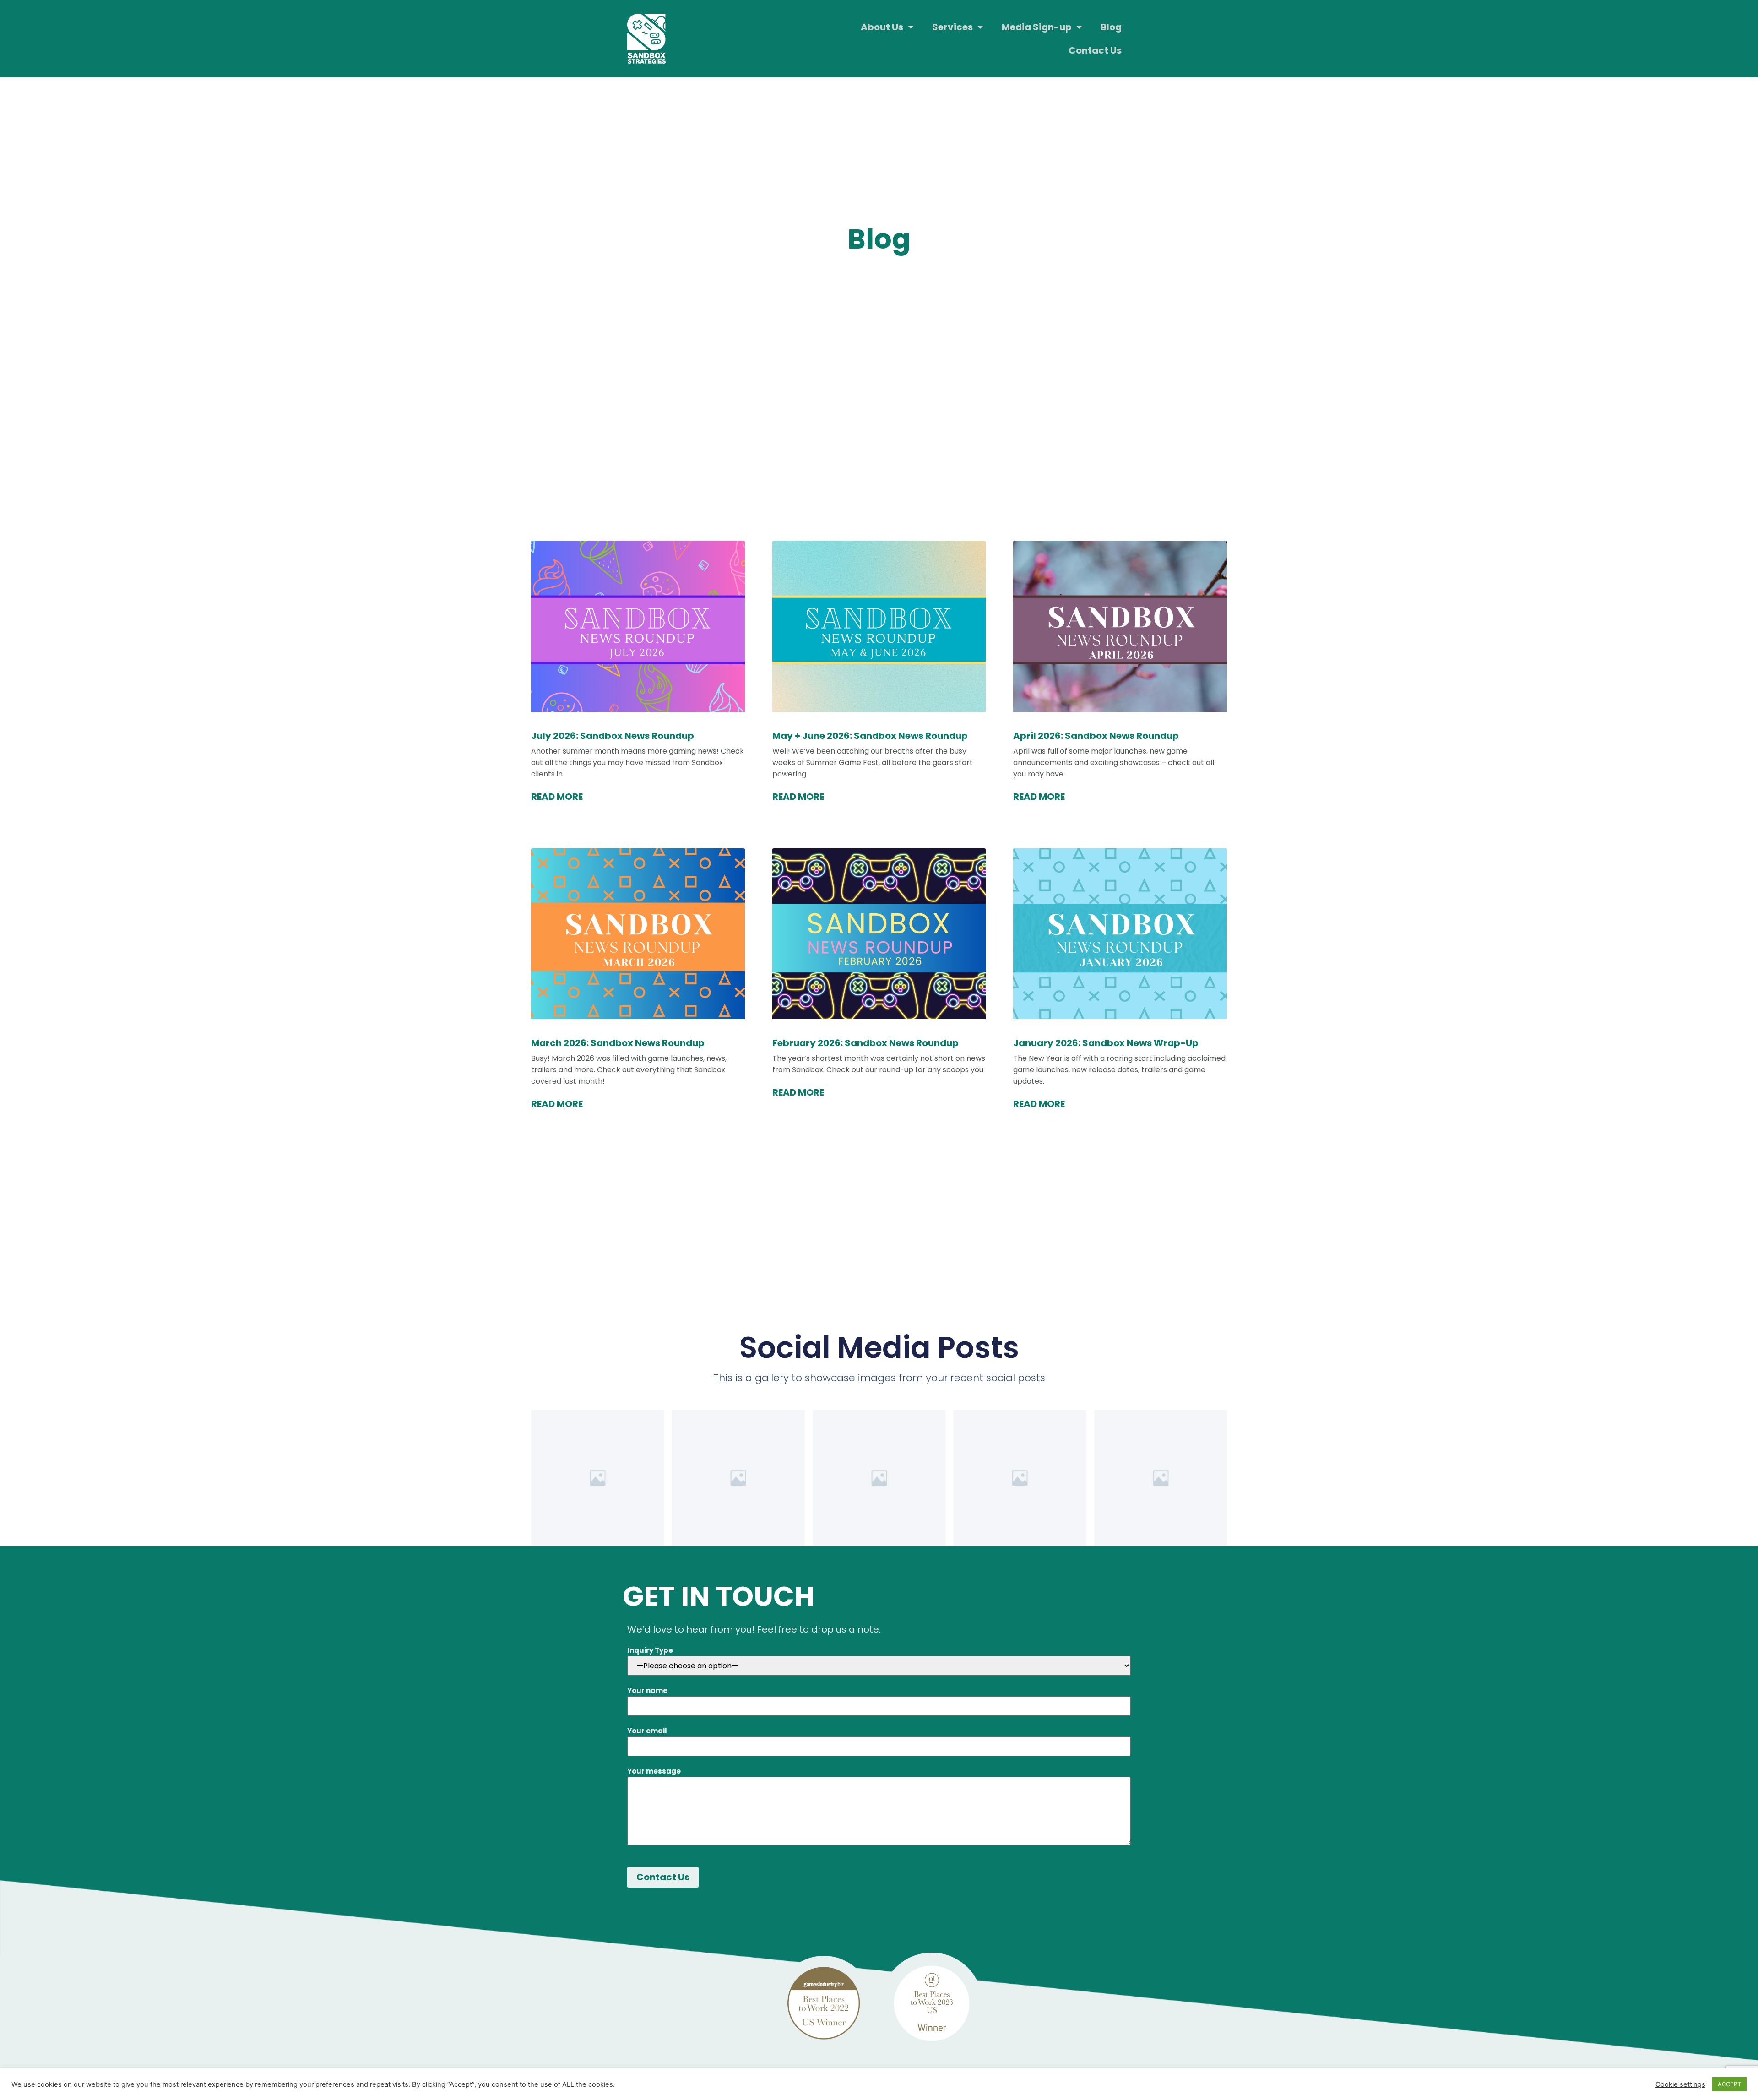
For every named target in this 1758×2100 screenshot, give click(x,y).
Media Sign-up (1037, 27)
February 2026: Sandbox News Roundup (865, 1043)
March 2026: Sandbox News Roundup (618, 1043)
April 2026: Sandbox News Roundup (1096, 736)
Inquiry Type (650, 1650)
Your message (654, 1771)
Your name (647, 1690)
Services (952, 27)
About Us (882, 27)
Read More (557, 797)
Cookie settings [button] (1680, 2084)
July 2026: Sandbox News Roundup (613, 736)
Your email (647, 1731)
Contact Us (1095, 50)
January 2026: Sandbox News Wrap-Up (1106, 1043)
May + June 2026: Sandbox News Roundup (870, 736)
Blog (1111, 27)
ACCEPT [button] (1729, 2084)
